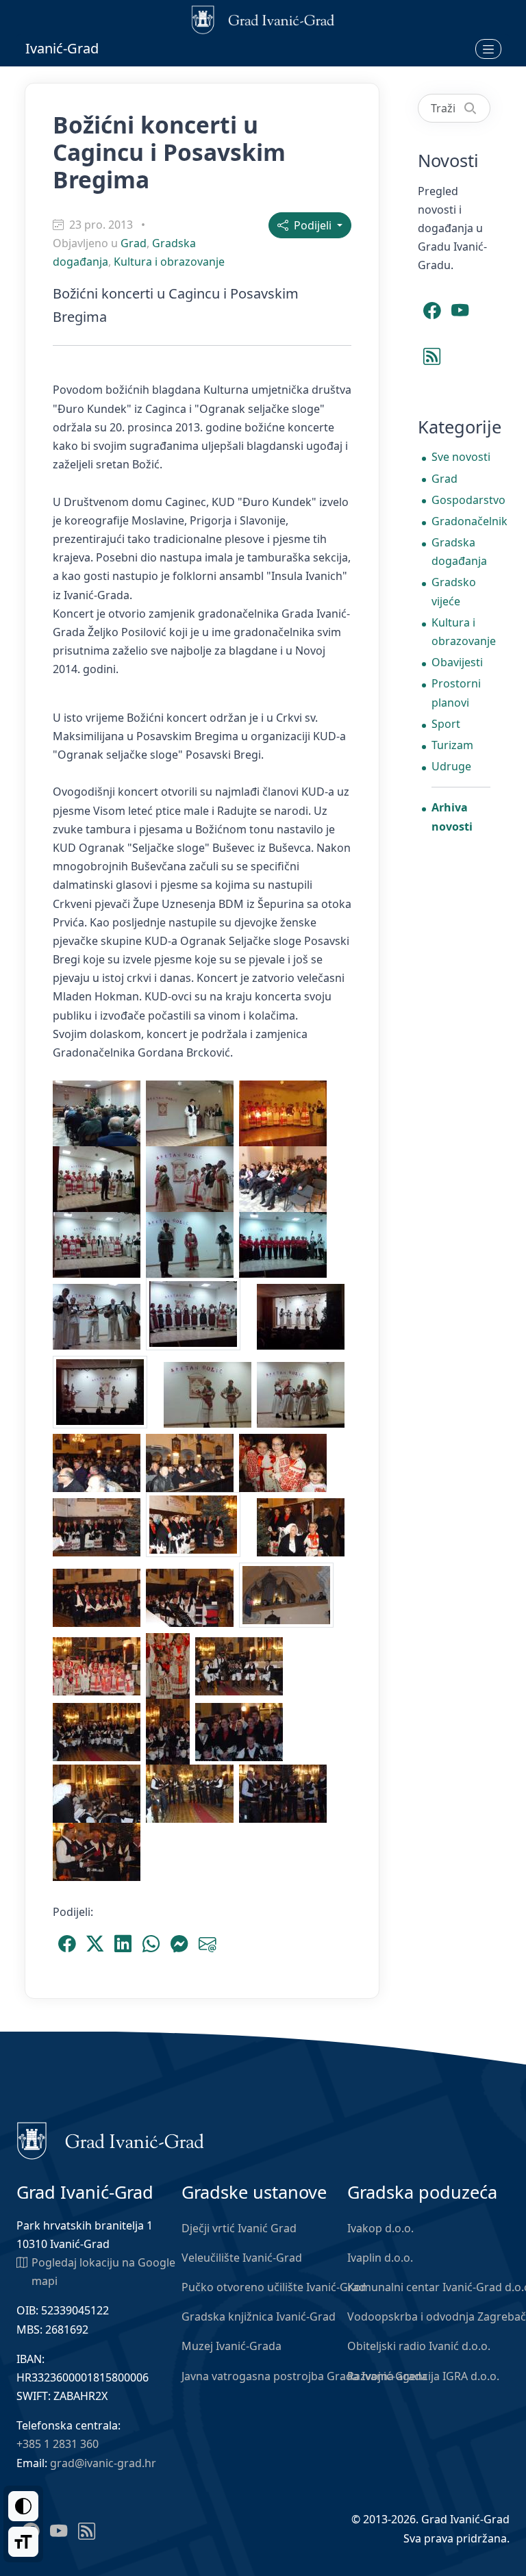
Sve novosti (461, 457)
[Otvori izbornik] (488, 49)
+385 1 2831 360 (58, 2444)
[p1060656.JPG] (99, 1731)
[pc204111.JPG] (201, 1316)
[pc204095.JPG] (192, 1178)
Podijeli (311, 225)
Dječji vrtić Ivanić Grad (239, 2228)
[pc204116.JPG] (303, 1316)
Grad (134, 243)
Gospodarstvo (461, 500)
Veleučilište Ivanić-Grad (242, 2258)
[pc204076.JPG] (192, 1113)
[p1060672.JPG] (286, 1793)
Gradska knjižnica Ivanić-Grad (259, 2316)
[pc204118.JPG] (108, 1394)
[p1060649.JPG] (171, 1665)
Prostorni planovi (456, 693)
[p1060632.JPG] (99, 1462)
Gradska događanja (459, 552)
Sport (446, 724)
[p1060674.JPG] (97, 1851)
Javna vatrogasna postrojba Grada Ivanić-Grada (304, 2376)
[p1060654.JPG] (242, 1665)
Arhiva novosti (452, 817)
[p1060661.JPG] (242, 1731)
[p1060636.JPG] (286, 1462)
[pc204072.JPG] (99, 1113)
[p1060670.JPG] (192, 1793)
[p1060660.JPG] (171, 1731)
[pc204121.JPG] (210, 1394)
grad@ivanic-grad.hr (103, 2463)
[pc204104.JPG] (192, 1244)
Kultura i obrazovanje (169, 262)
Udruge (451, 766)
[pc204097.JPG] (286, 1178)
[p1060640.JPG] (303, 1526)
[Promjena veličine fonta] (23, 2542)
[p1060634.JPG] (192, 1462)
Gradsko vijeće (454, 591)
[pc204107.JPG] (286, 1244)
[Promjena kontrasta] (23, 2506)
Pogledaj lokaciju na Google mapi (103, 2272)
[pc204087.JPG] (99, 1178)
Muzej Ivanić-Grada (231, 2346)
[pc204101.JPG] (99, 1244)
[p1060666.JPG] (99, 1793)
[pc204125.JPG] (303, 1394)
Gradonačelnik (461, 521)
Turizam (452, 745)
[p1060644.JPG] (292, 1597)
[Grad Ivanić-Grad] (111, 2140)
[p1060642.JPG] (192, 1597)
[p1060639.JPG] (201, 1526)
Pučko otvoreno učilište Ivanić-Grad (274, 2287)
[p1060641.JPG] (99, 1597)
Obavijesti (457, 662)
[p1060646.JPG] (99, 1665)
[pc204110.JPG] (99, 1316)
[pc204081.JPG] (286, 1113)
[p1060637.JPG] (99, 1526)
